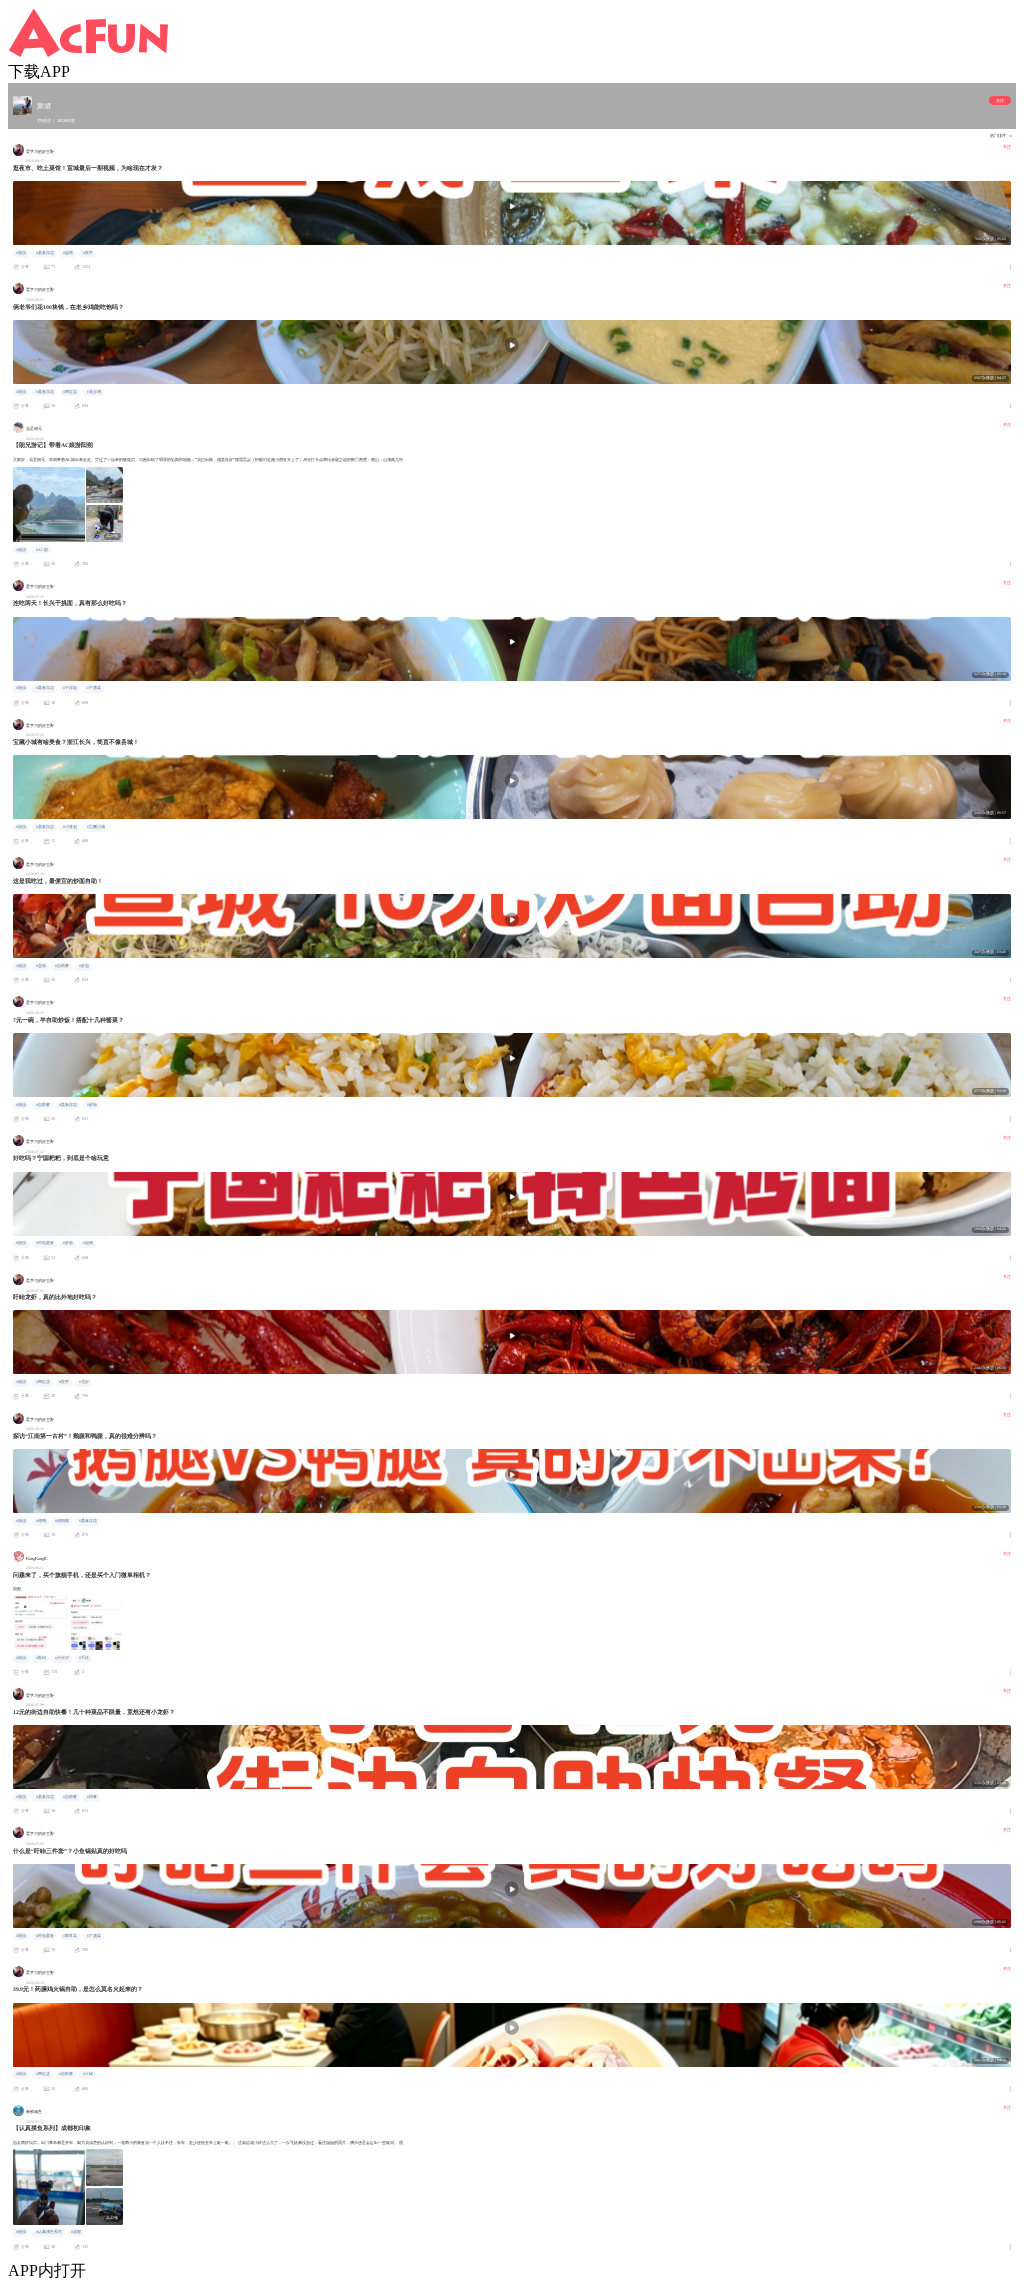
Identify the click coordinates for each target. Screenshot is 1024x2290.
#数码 (41, 1658)
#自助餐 (62, 966)
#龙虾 (84, 1382)
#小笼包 (70, 827)
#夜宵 (88, 253)
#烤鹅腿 (62, 1521)
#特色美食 (45, 1243)
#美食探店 (45, 253)
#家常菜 (70, 1936)
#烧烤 (68, 253)
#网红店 (70, 392)
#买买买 (62, 1658)
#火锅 (88, 2074)
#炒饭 (92, 1105)
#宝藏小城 (96, 827)
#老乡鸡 (94, 392)
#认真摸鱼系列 (49, 2232)
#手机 (84, 1658)
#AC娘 (42, 550)
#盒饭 (41, 966)
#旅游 (21, 253)
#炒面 (84, 966)
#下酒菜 (94, 688)
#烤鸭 (41, 1521)
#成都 (76, 2232)
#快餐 (92, 1797)
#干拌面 (70, 688)
